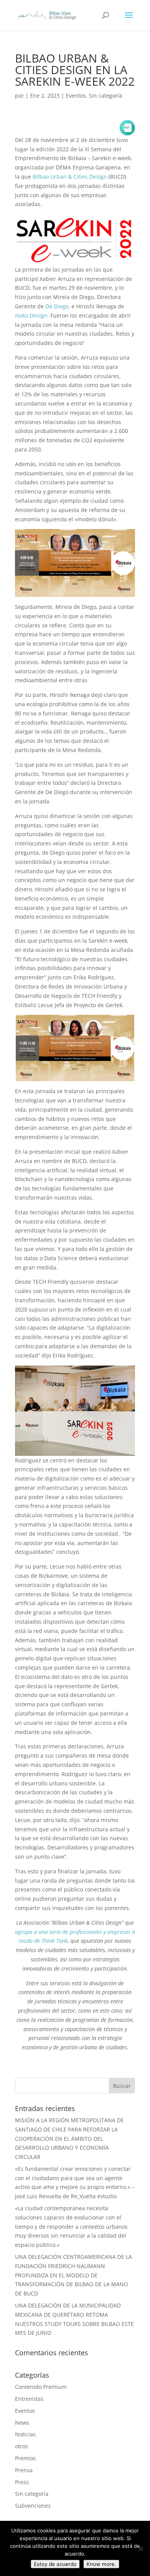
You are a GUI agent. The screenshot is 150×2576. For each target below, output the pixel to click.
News (22, 2423)
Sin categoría (106, 96)
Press (22, 2482)
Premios (25, 2458)
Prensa (24, 2470)
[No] (140, 2549)
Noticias (25, 2434)
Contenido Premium (41, 2387)
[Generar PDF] (127, 128)
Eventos (76, 96)
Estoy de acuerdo (55, 2564)
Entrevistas (29, 2399)
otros (22, 2446)
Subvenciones (33, 2506)
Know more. (101, 2564)
